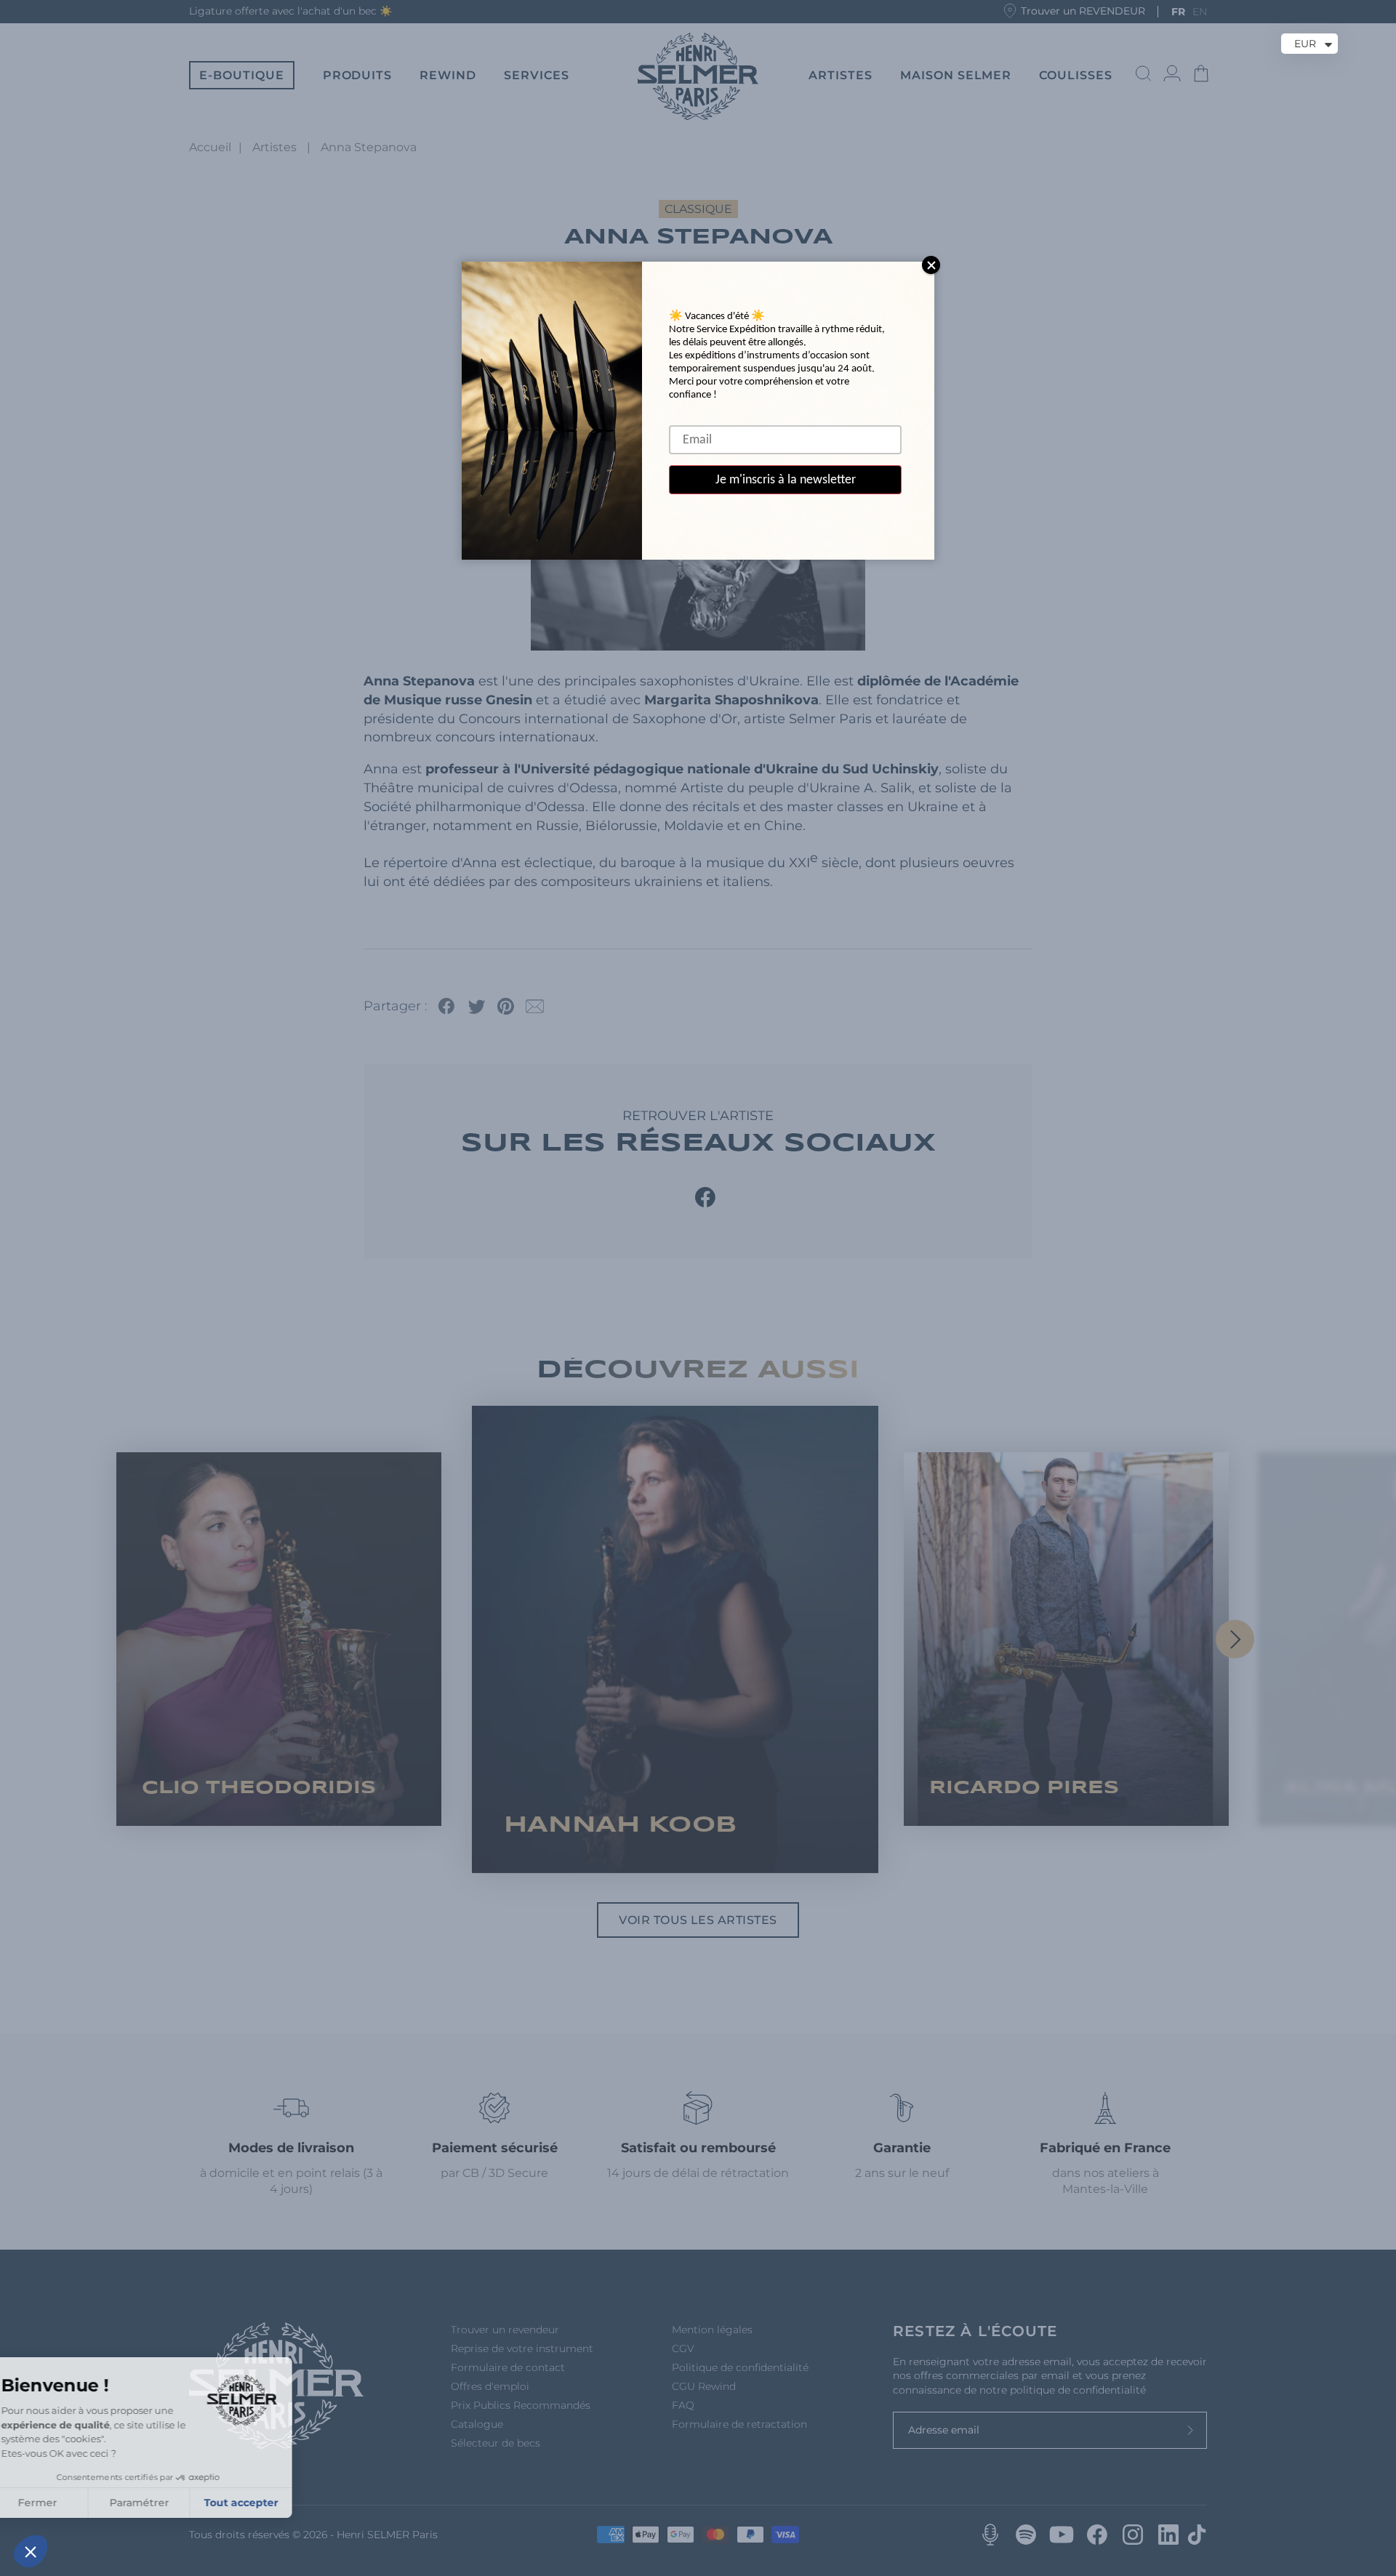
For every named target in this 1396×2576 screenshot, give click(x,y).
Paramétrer (167, 2503)
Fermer (65, 2503)
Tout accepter (269, 2503)
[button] (31, 2551)
